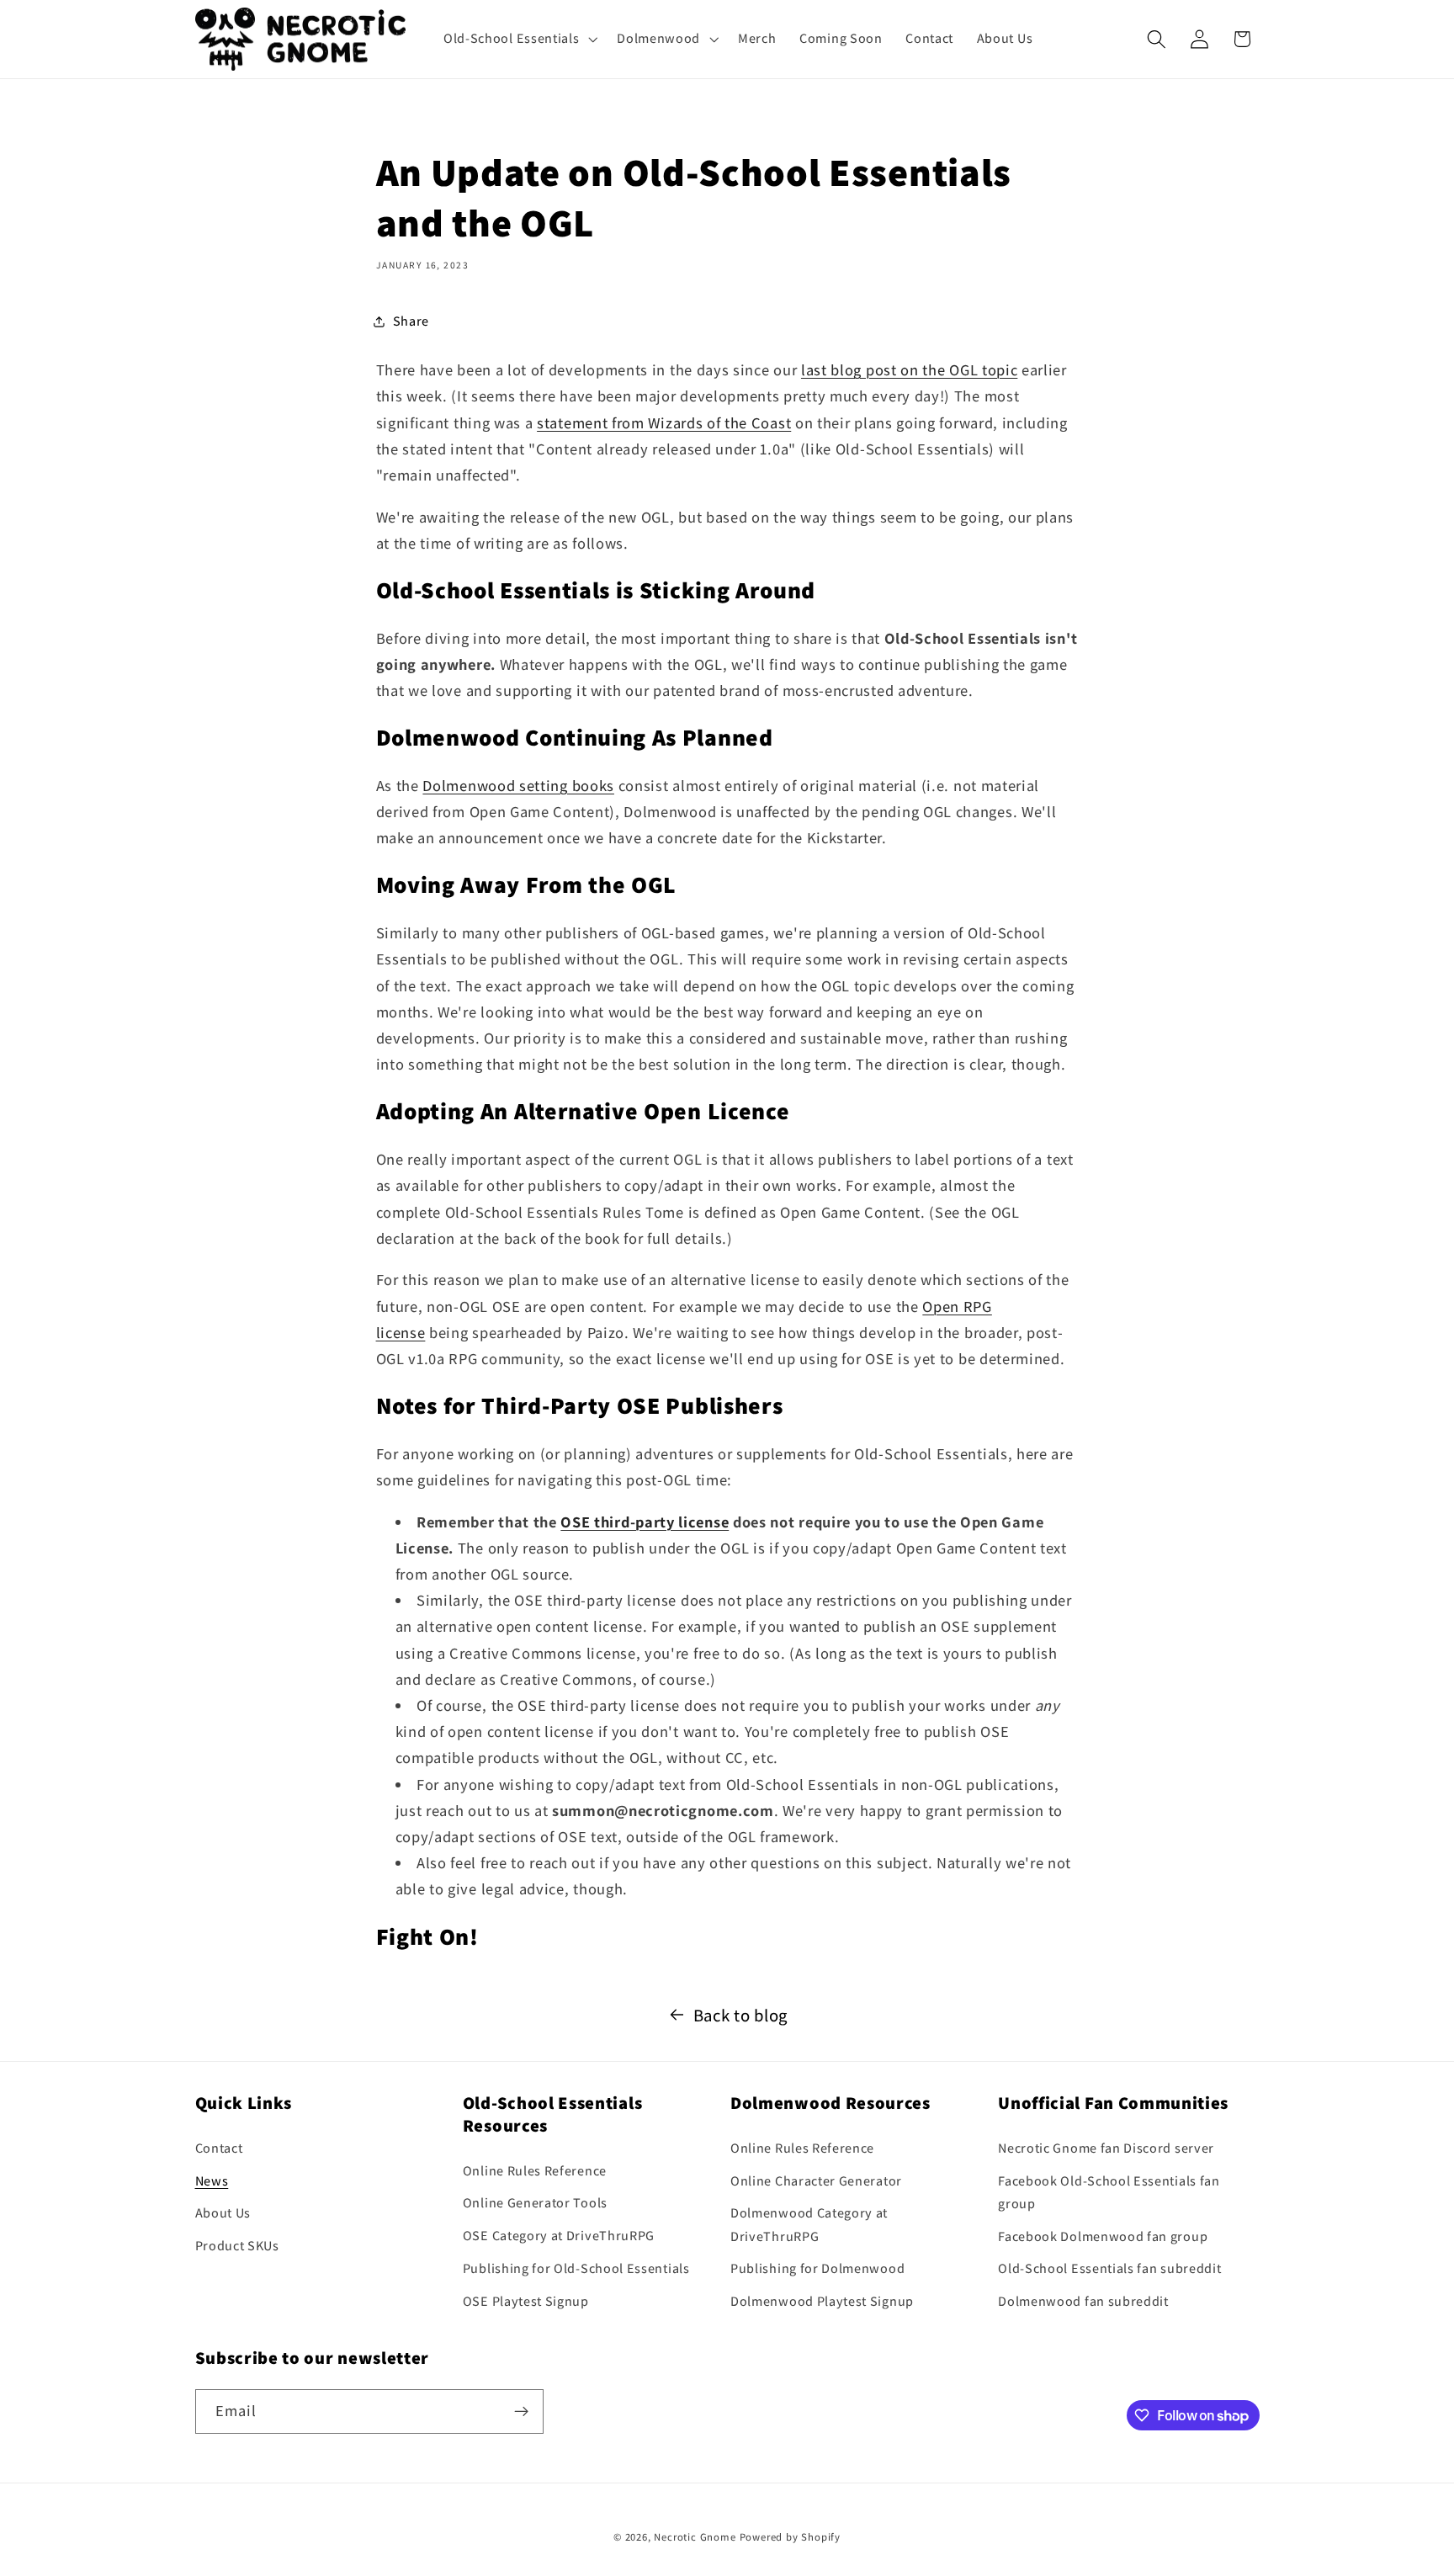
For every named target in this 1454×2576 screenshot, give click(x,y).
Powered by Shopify (791, 2537)
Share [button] (411, 321)
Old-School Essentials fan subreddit (1109, 2268)
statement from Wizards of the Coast (664, 422)
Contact (219, 2148)
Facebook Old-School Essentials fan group (1109, 2192)
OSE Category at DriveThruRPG (559, 2236)
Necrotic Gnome (695, 2537)
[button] (518, 39)
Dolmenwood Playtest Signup (822, 2301)
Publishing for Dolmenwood (817, 2268)
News (212, 2181)
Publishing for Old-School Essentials (576, 2268)
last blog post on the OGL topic (909, 369)
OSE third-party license (645, 1522)
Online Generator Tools (535, 2203)
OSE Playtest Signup (526, 2301)
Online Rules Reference (535, 2171)
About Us (223, 2213)
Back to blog (740, 2015)
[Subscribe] (521, 2412)
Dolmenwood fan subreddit (1083, 2301)
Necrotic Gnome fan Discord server (1106, 2148)
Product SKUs (237, 2246)
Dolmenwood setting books (518, 785)
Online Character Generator (816, 2181)
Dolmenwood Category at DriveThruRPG (809, 2224)
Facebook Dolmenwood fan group (1103, 2236)
